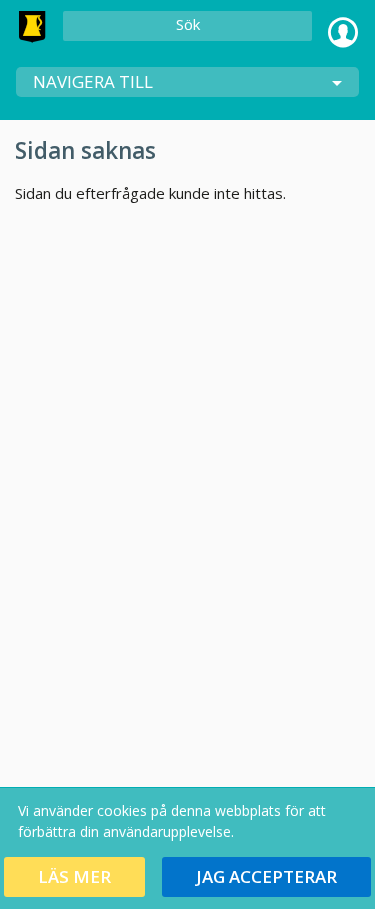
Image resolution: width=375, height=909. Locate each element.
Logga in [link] (343, 27)
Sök (188, 24)
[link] (32, 27)
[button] (74, 877)
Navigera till (93, 81)
